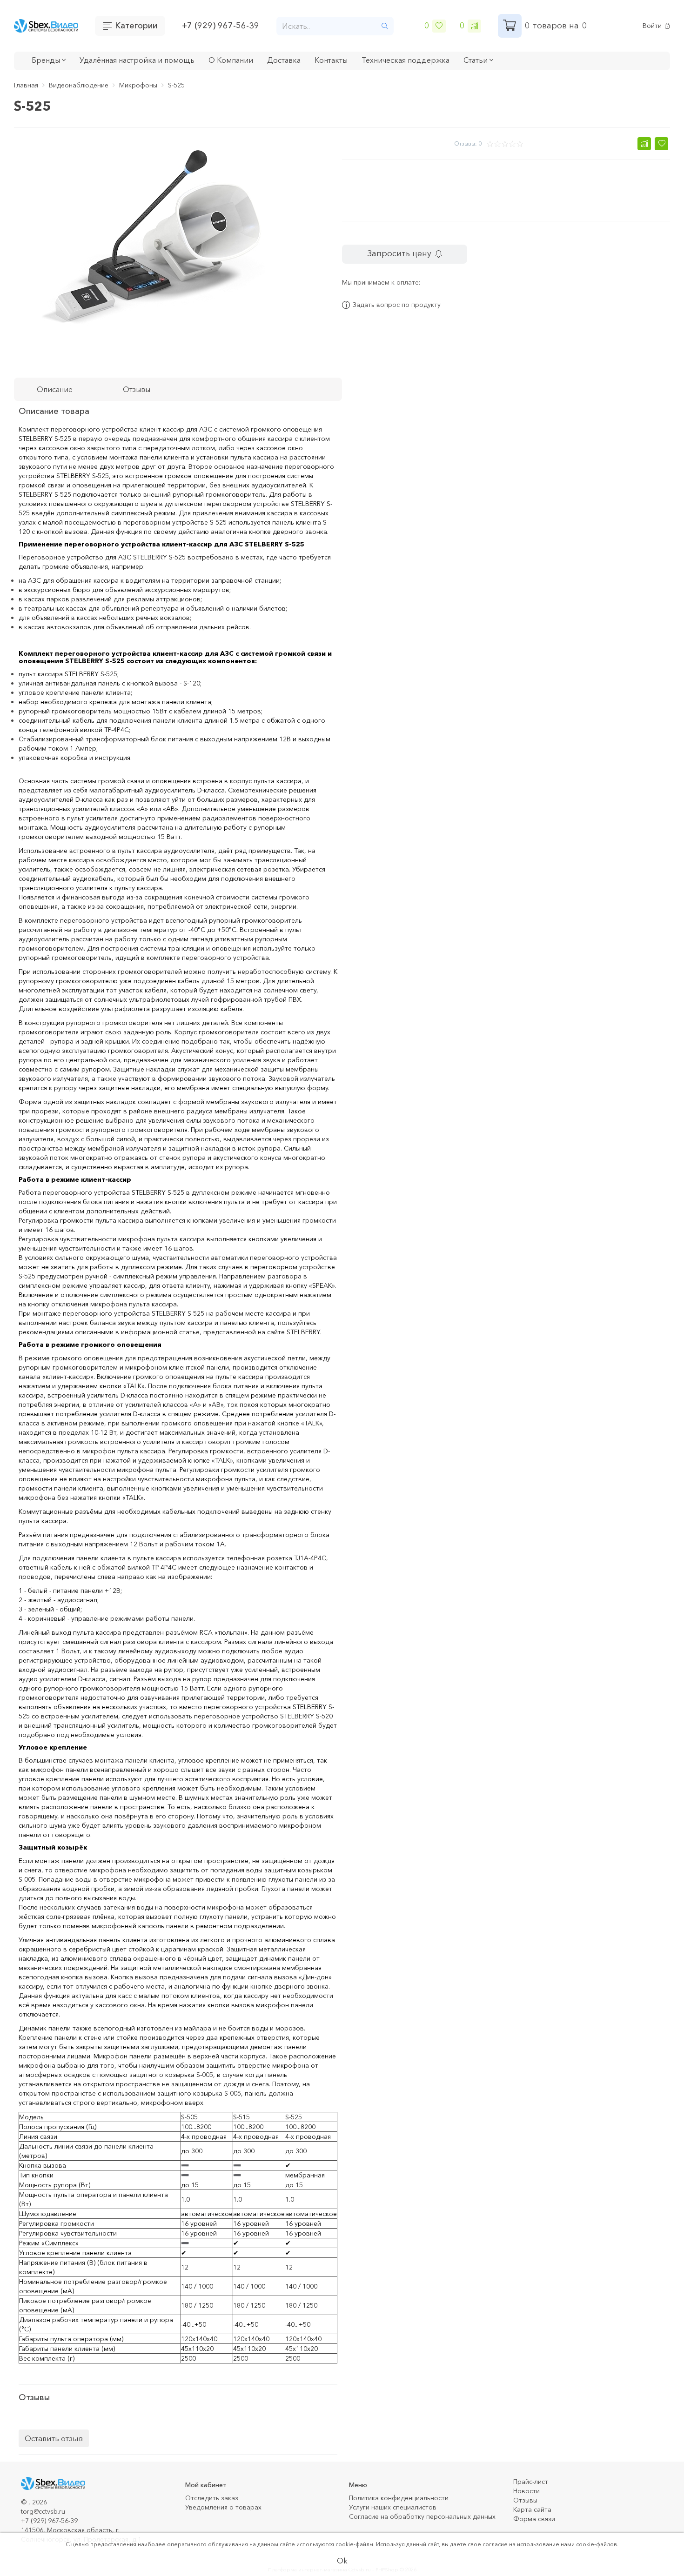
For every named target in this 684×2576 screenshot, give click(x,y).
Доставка (284, 60)
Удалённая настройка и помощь (137, 60)
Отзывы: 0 (468, 143)
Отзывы (525, 2500)
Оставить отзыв (54, 2438)
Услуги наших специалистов (393, 2507)
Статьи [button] (476, 60)
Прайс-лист (531, 2482)
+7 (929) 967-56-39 (221, 26)
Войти (652, 26)
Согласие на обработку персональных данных (422, 2516)
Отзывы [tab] (137, 389)
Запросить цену (399, 253)
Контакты (331, 60)
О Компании (231, 60)
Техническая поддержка (406, 60)
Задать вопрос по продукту (397, 305)
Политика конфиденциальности (399, 2498)
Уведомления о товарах (223, 2507)
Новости (526, 2491)
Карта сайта (532, 2509)
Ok (342, 2561)
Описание (55, 389)
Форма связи (534, 2519)
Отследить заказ (212, 2498)
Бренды (47, 60)
